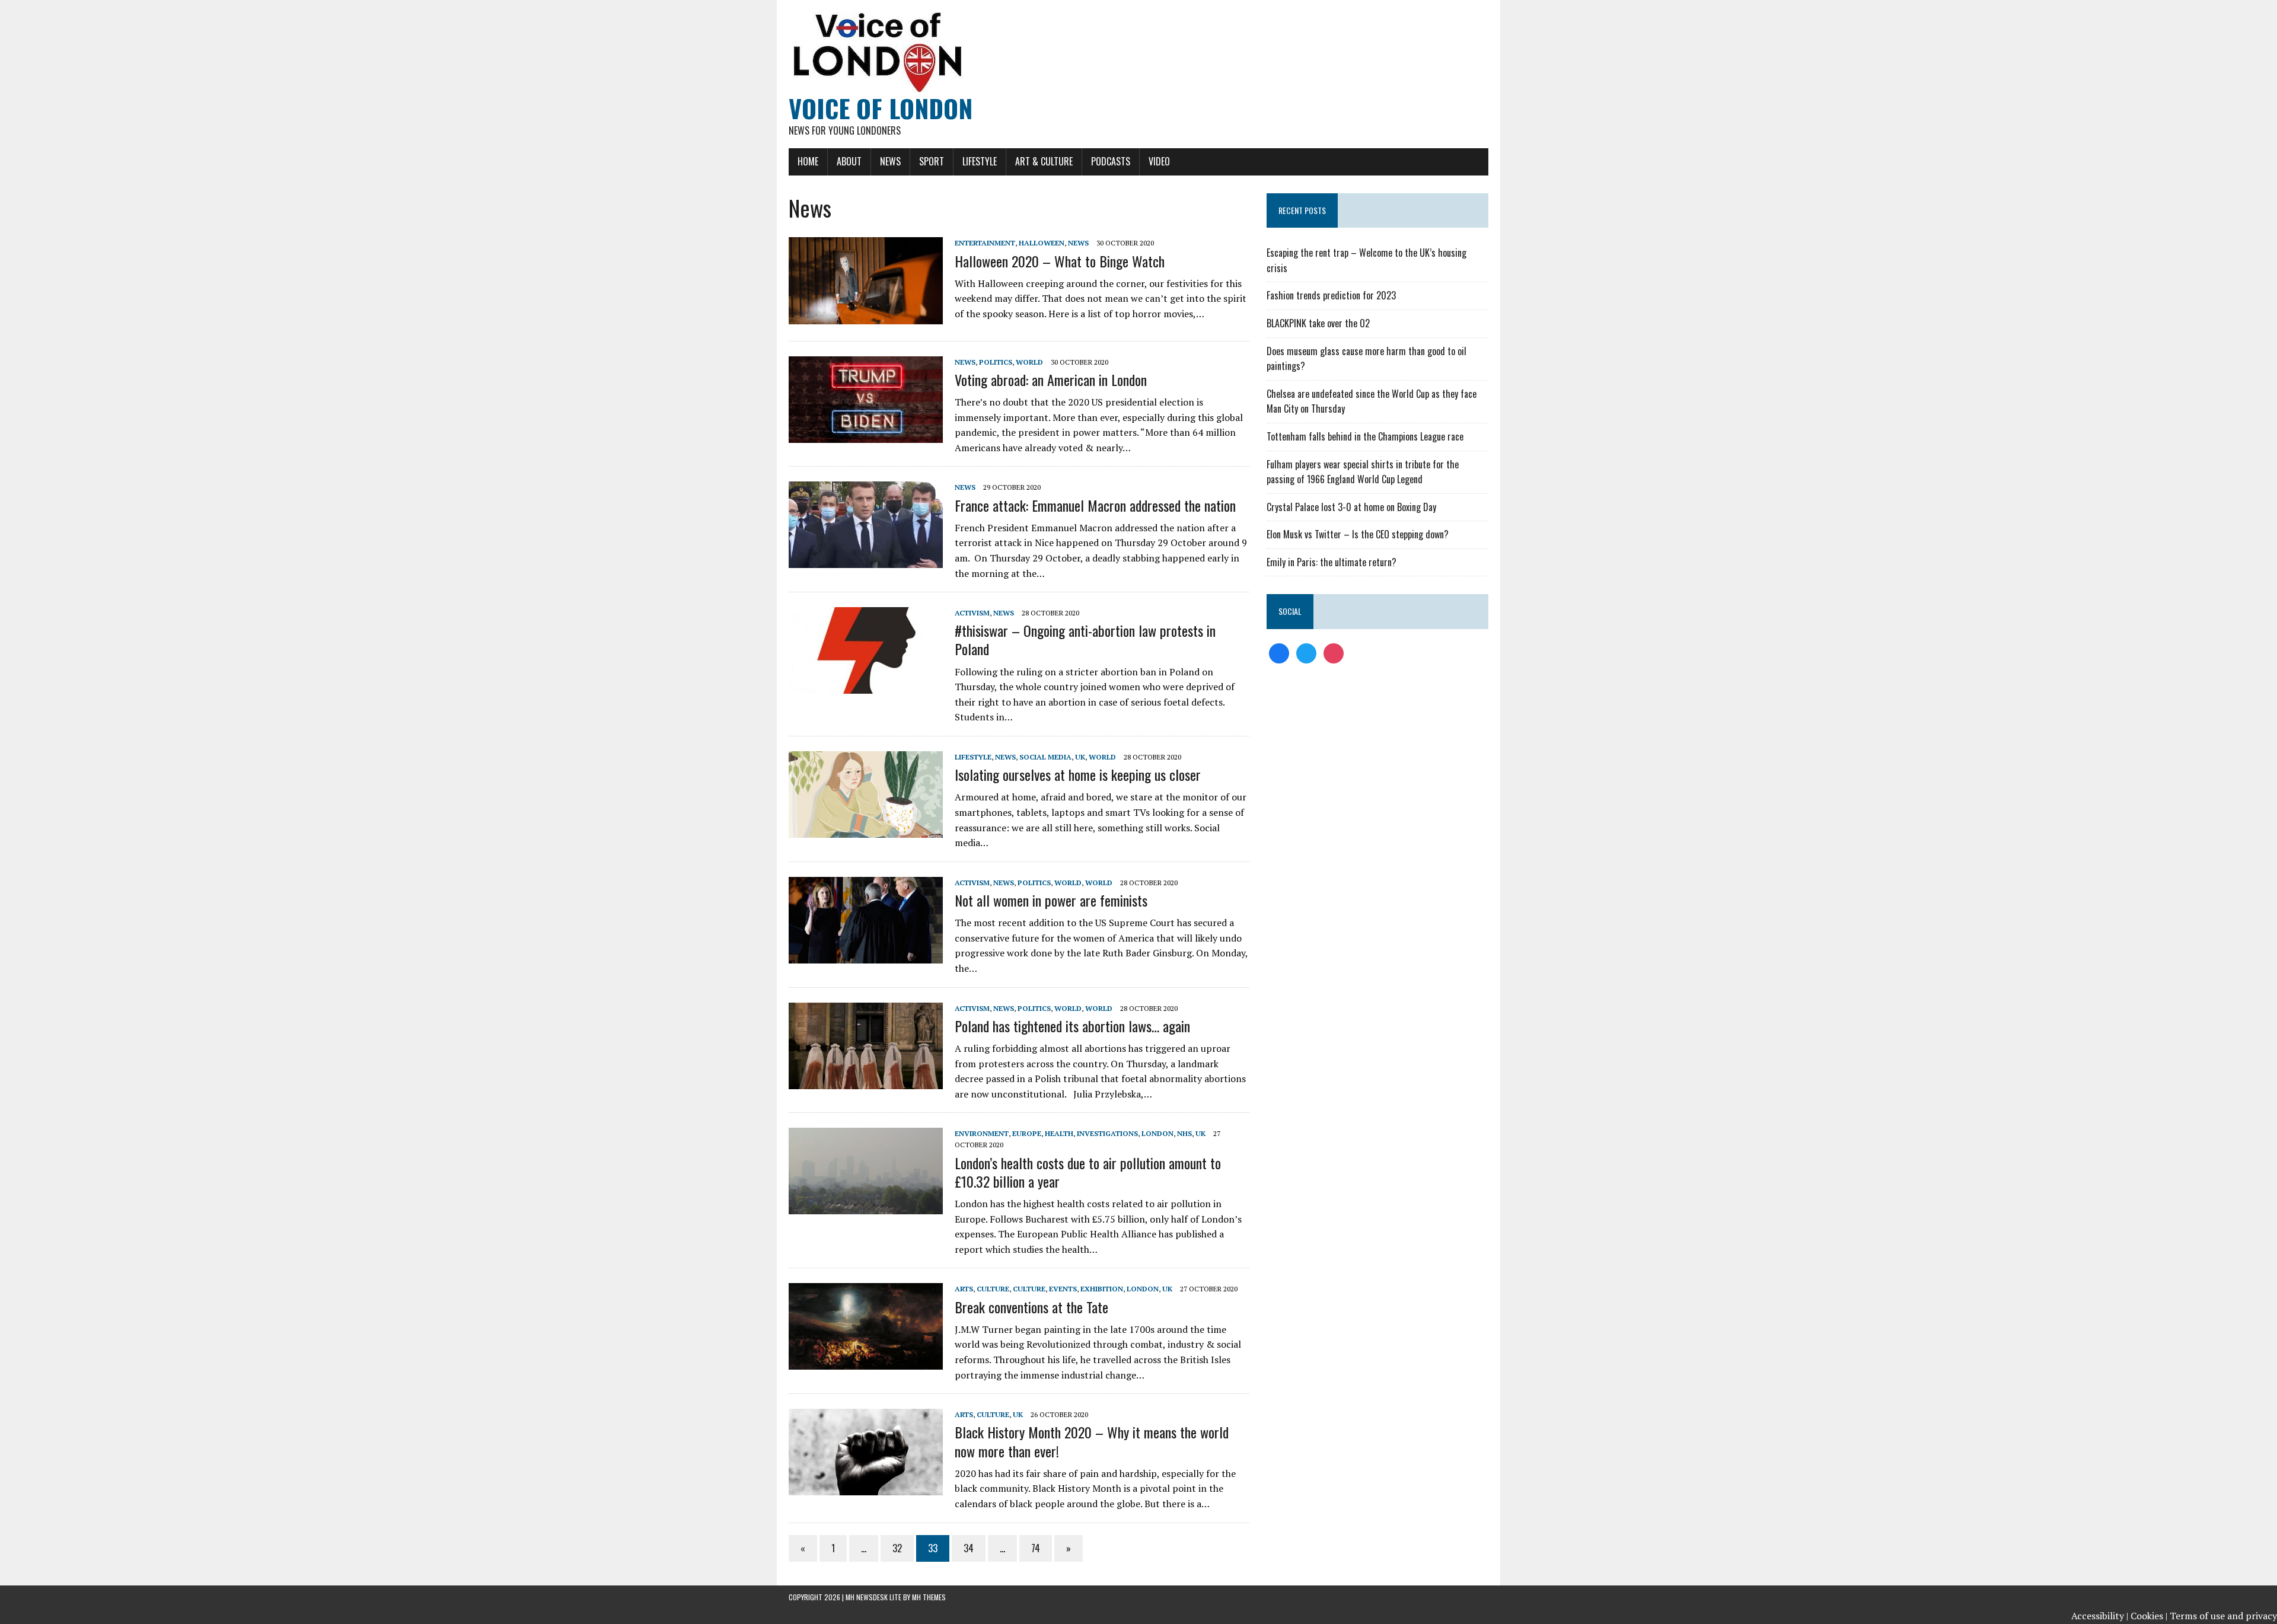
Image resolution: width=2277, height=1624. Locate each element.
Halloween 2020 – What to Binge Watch (1060, 261)
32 (897, 1548)
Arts (964, 1289)
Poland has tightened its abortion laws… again (1072, 1026)
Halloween (1042, 243)
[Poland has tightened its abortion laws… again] (866, 1081)
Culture (993, 1289)
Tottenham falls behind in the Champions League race (1365, 436)
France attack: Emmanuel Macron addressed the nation (1095, 505)
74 (1036, 1548)
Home (808, 161)
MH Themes (929, 1597)
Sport (932, 161)
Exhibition (1102, 1289)
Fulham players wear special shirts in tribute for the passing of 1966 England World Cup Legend (1363, 472)
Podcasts (1111, 161)
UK (1080, 757)
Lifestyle (980, 161)
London (1157, 1133)
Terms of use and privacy (2223, 1616)
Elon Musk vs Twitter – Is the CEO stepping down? (1358, 534)
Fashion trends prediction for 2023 (1331, 295)
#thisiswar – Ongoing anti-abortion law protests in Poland (1085, 639)
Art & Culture (1044, 161)
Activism (972, 613)
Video (1159, 161)
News (890, 161)
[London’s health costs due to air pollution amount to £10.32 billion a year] (866, 1207)
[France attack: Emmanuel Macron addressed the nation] (866, 560)
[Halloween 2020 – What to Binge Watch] (866, 316)
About (849, 161)
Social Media (1045, 757)
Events (1063, 1289)
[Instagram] (1334, 652)
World (1029, 362)
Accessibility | (2100, 1616)
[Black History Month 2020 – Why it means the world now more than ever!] (866, 1488)
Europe (1027, 1133)
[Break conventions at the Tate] (866, 1362)
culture (1029, 1289)
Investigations (1107, 1133)
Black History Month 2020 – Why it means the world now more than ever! (1092, 1441)
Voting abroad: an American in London (1051, 379)
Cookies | (2149, 1616)
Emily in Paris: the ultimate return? (1332, 562)
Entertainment (985, 243)
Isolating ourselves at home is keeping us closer (1078, 774)
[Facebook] (1279, 652)
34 (969, 1548)
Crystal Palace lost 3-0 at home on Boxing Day (1351, 507)
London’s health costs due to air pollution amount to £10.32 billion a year (1088, 1172)
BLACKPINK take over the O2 (1318, 323)
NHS (1184, 1133)
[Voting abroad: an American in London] (866, 435)
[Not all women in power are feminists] (866, 955)
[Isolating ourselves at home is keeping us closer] (866, 829)
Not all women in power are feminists (1051, 900)
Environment (982, 1133)
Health (1059, 1133)
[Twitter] (1306, 652)
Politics (996, 362)
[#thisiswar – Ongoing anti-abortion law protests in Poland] (866, 686)
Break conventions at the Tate (1031, 1307)
